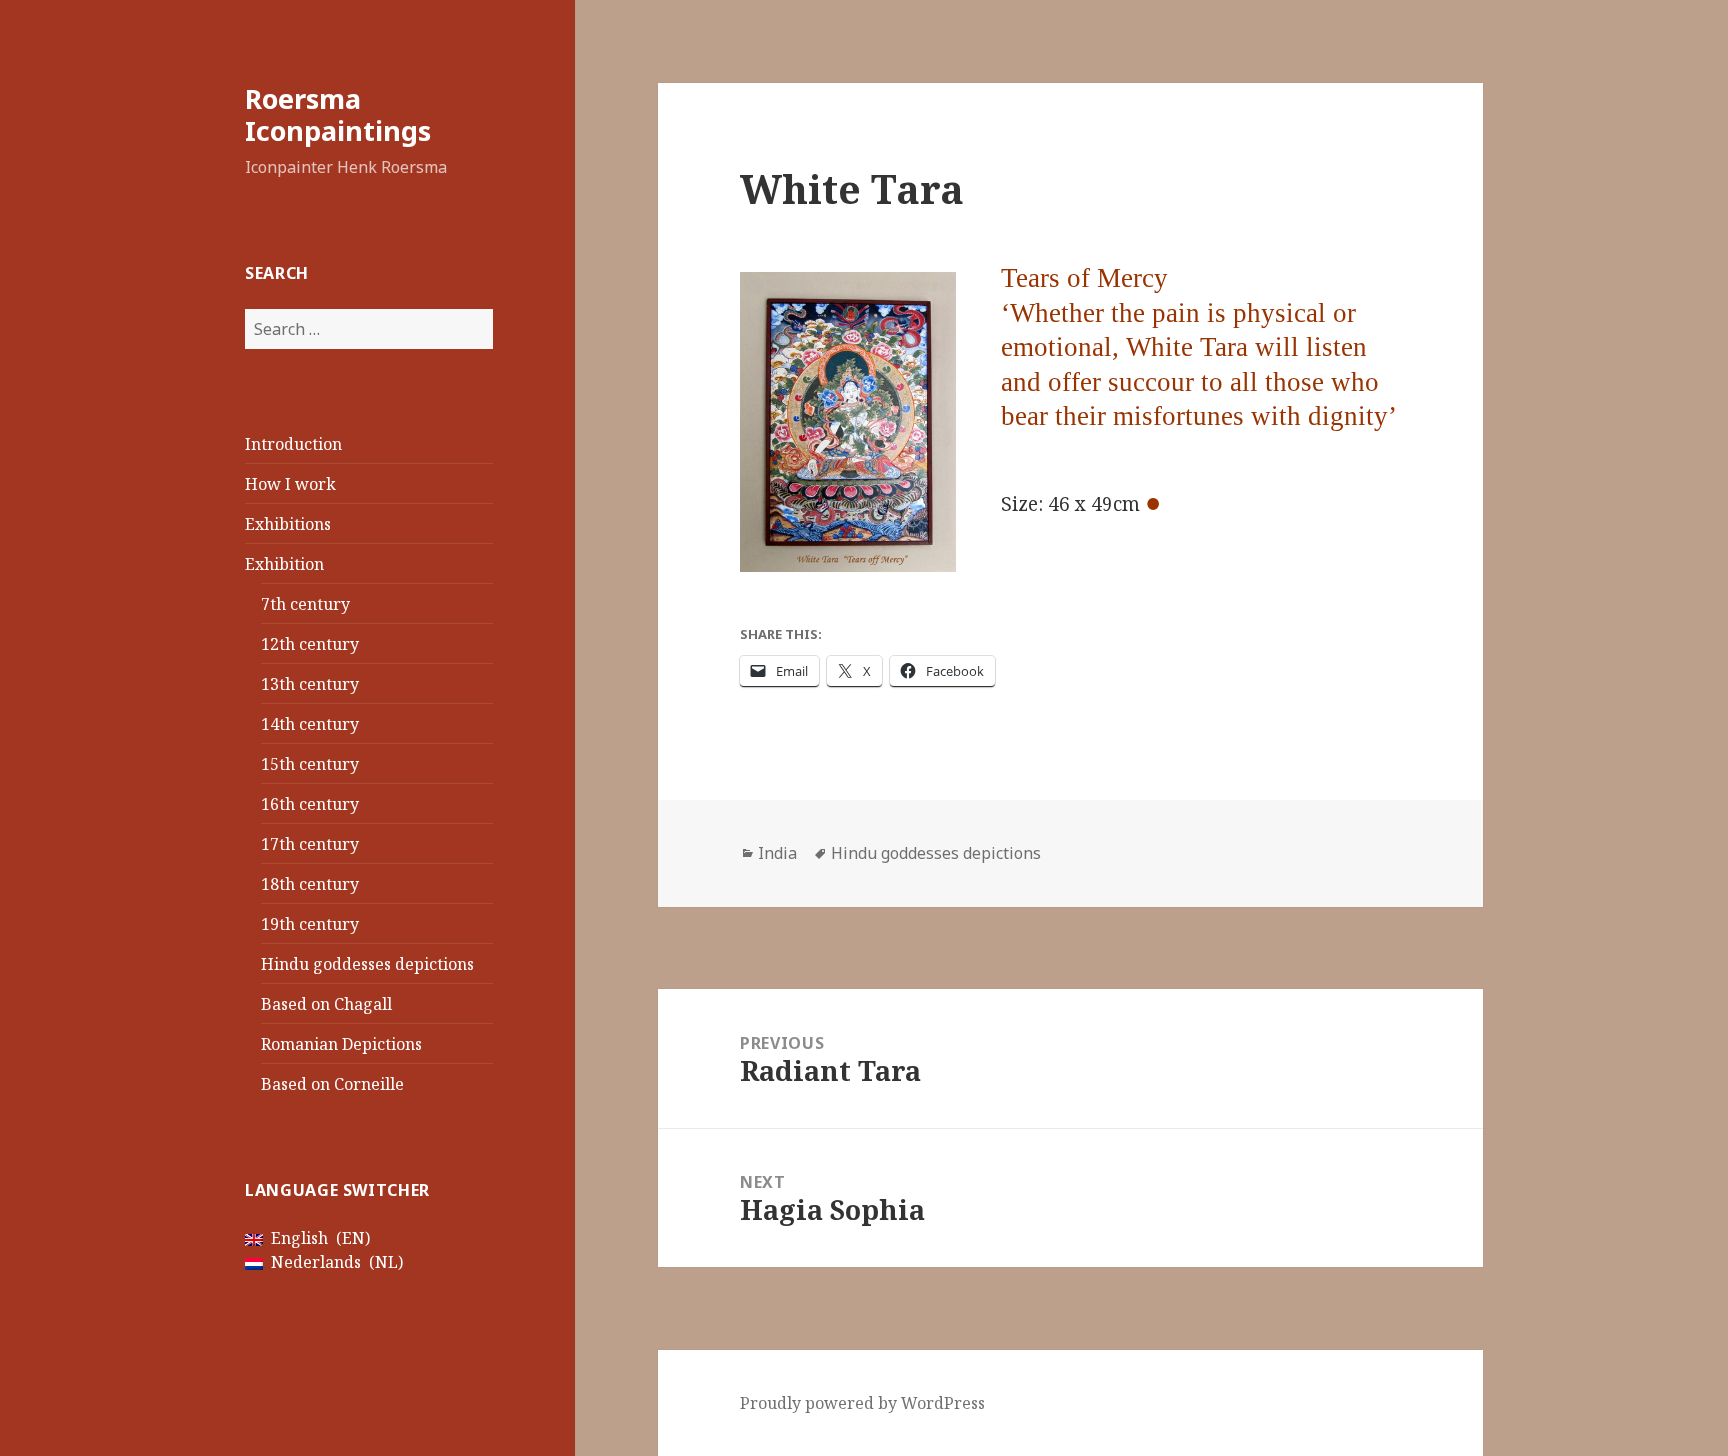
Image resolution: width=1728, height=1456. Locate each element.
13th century (310, 684)
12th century (310, 644)
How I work (290, 484)
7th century (305, 604)
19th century (310, 924)
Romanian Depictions (341, 1044)
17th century (310, 844)
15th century (310, 764)
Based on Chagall (326, 1004)
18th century (310, 884)
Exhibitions (288, 524)
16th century (310, 804)
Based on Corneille (332, 1084)
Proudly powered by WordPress (862, 1403)
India (777, 853)
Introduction (293, 444)
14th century (310, 724)
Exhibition (284, 564)
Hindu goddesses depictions (367, 964)
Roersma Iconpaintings (338, 114)
